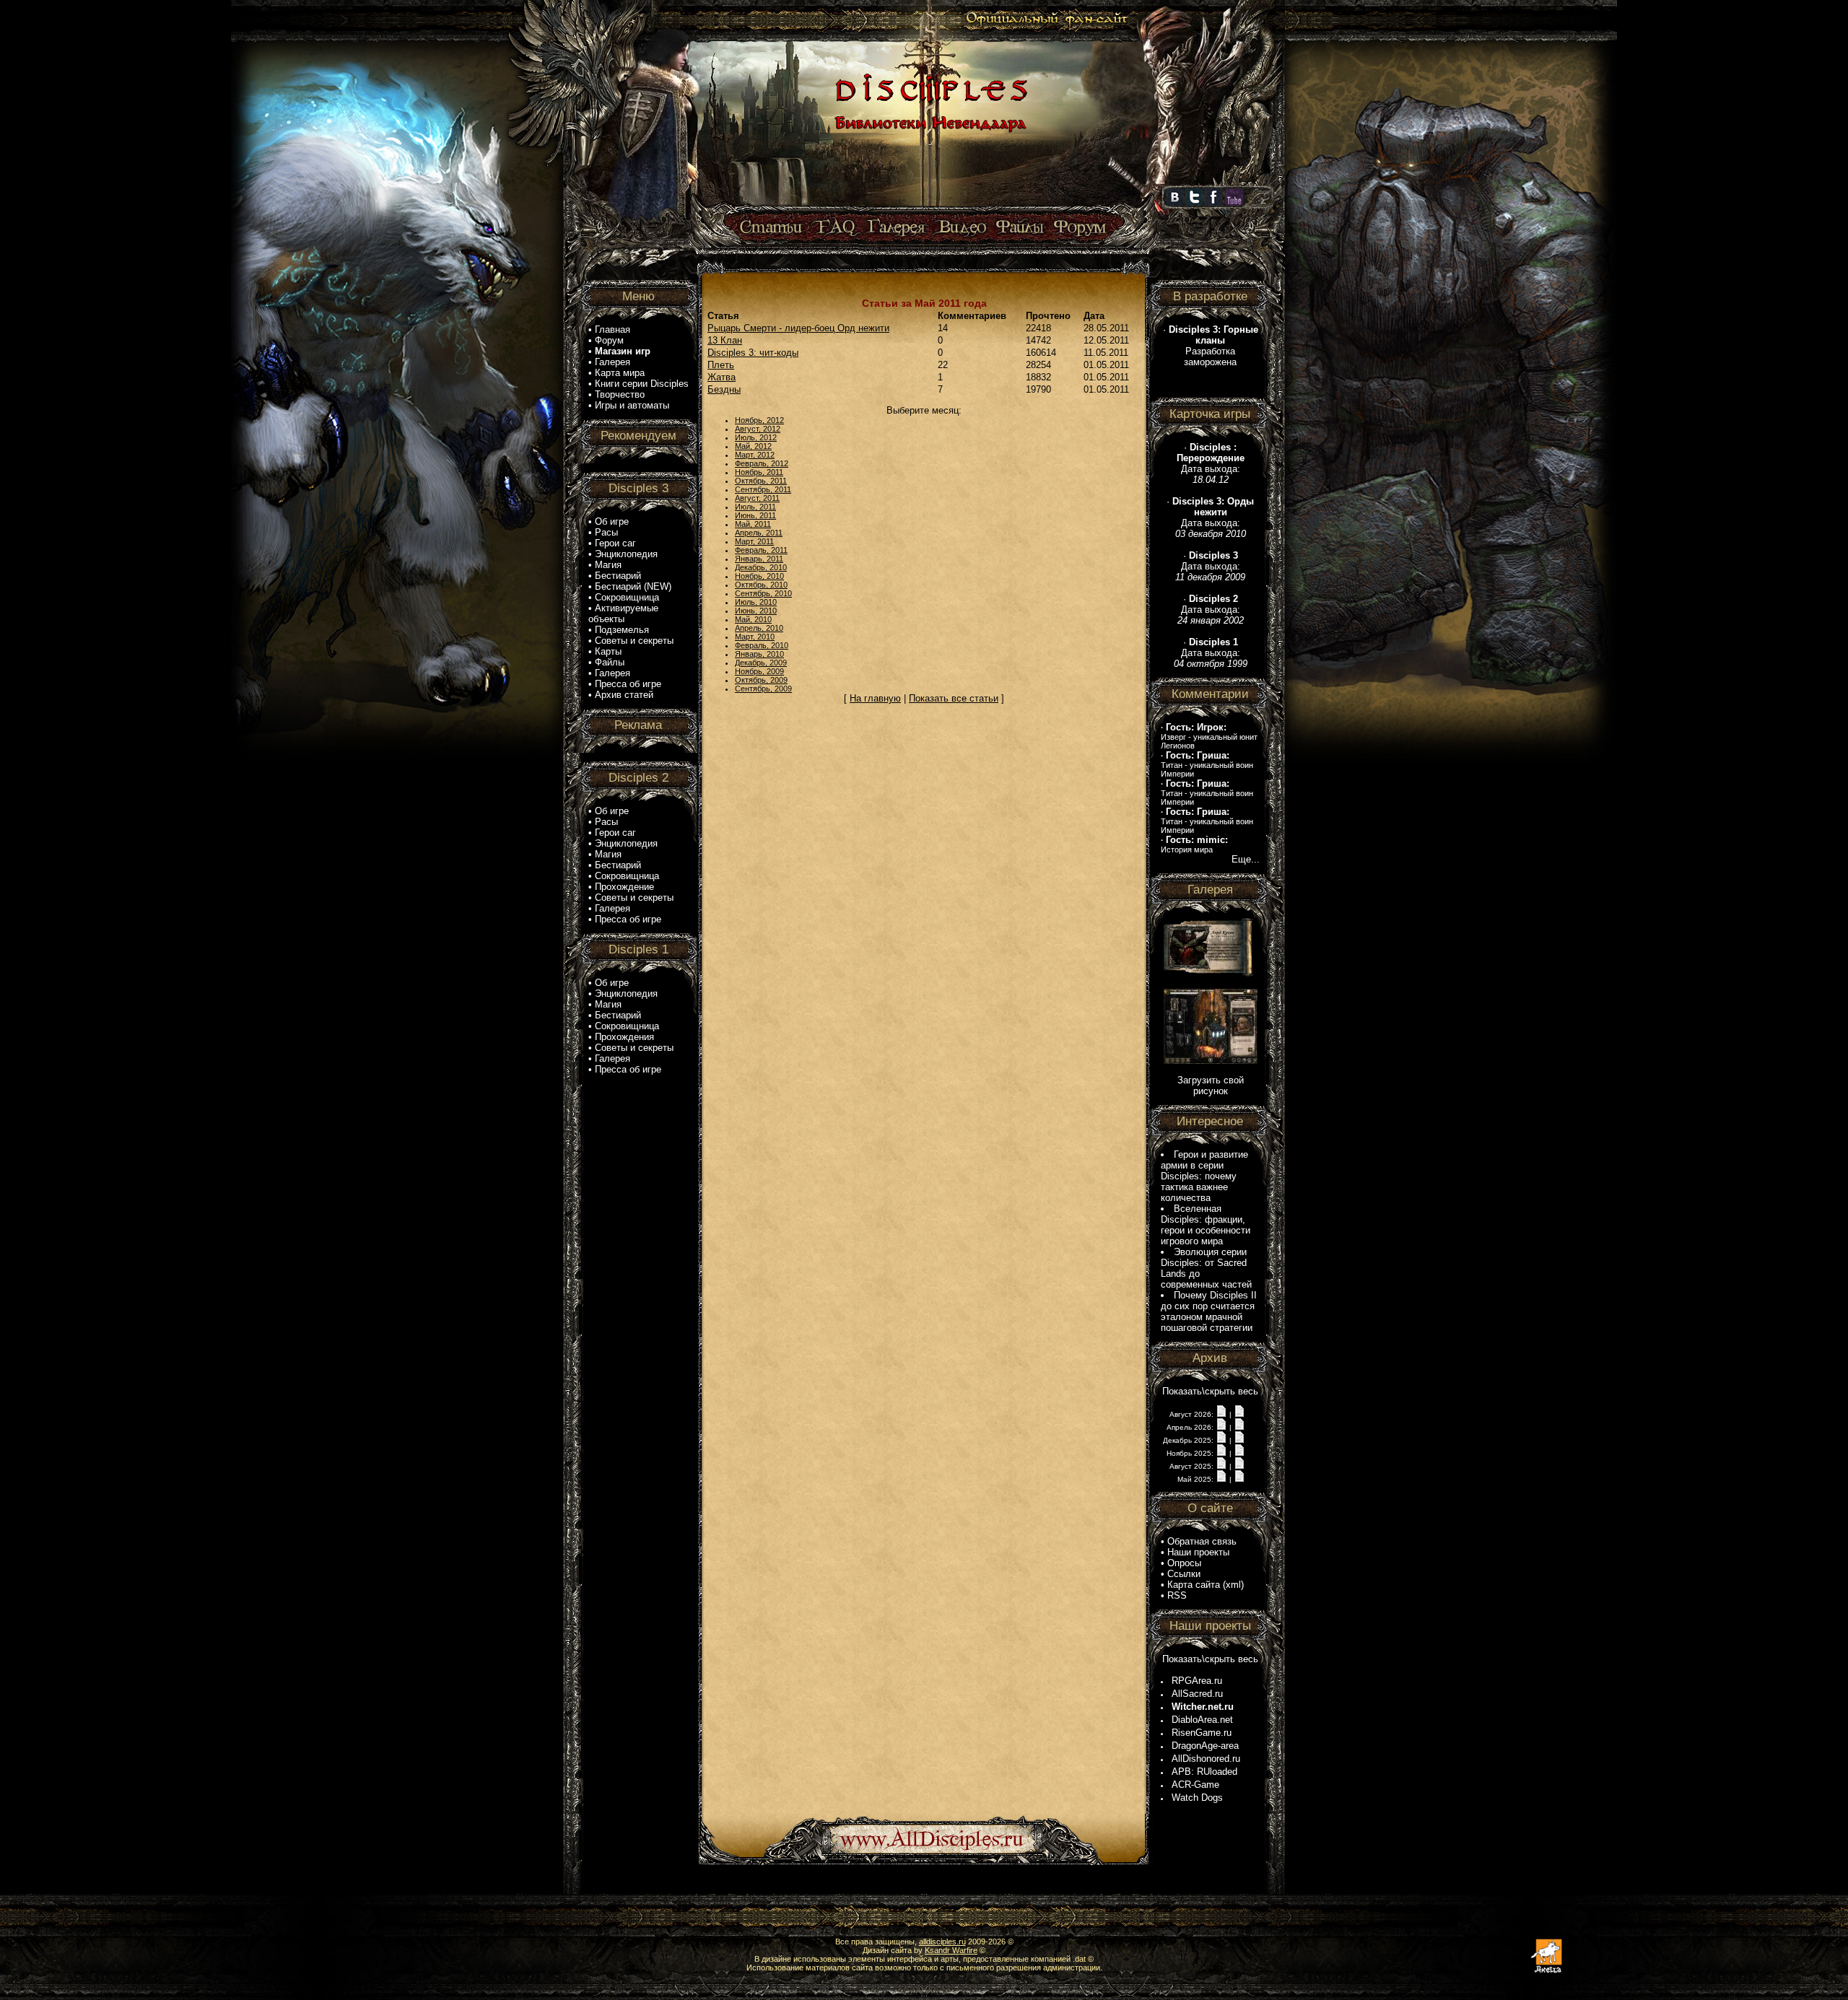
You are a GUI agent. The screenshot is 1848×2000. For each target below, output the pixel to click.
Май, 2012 (753, 446)
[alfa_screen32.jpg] (1211, 1061)
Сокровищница (627, 597)
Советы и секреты (634, 641)
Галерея (613, 362)
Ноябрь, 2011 (759, 472)
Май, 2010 (753, 619)
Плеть (721, 365)
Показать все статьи (954, 698)
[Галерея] (897, 228)
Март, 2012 (755, 455)
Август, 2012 (758, 429)
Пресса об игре (628, 684)
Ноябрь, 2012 (759, 420)
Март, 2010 (755, 637)
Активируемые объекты (623, 613)
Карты (608, 651)
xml (1233, 1585)
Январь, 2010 (759, 654)
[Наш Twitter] (1194, 203)
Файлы (610, 662)
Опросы (1184, 1563)
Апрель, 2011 (759, 533)
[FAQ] (836, 228)
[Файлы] (1020, 228)
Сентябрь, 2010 (763, 593)
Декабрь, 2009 (761, 663)
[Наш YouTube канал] (1234, 203)
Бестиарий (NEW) (633, 586)
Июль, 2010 (756, 602)
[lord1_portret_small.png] (1211, 975)
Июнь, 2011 (755, 515)
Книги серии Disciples (642, 384)
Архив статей (624, 695)
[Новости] (1221, 1414)
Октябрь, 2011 (761, 481)
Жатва (722, 377)
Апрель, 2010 (759, 628)
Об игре (612, 521)
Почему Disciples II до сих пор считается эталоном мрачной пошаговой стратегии (1209, 1311)
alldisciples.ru (942, 1942)
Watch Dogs (1197, 1798)
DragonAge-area (1205, 1746)
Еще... (1246, 859)
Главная (613, 329)
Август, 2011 (757, 498)
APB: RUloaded (1204, 1772)
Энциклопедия (626, 554)
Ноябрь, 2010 (759, 576)
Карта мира (620, 373)
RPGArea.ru (1197, 1681)
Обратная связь (1202, 1541)
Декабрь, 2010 (761, 567)
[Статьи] (772, 228)
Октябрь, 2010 (761, 585)
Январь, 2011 (759, 559)
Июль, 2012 (756, 437)
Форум (609, 340)
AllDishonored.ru (1206, 1759)
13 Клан (725, 340)
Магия (608, 565)
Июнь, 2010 (756, 611)
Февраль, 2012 (762, 463)
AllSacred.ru (1197, 1694)
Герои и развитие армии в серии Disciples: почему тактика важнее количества (1204, 1176)
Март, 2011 (754, 541)
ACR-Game (1195, 1785)
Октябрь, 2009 (761, 680)
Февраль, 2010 (762, 645)
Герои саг (615, 543)
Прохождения (624, 1037)
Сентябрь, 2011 (763, 489)
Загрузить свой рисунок (1211, 1086)
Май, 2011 (753, 524)
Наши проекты (1198, 1552)
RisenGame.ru (1202, 1733)
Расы (606, 532)
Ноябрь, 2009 (759, 671)
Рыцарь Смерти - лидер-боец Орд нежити (798, 328)
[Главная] (929, 207)
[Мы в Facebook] (1213, 203)
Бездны (724, 389)
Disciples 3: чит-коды (753, 353)
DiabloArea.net (1202, 1720)
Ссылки (1184, 1574)
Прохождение (624, 887)
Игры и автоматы (632, 405)
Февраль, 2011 (761, 550)
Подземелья (622, 630)
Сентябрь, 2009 (763, 689)
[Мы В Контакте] (1174, 203)
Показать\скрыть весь (1210, 1391)
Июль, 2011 (755, 507)
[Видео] (960, 228)
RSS (1177, 1595)
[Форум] (1080, 228)
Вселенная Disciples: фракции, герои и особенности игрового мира (1206, 1225)
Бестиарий (618, 576)
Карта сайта (1194, 1585)
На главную (875, 698)
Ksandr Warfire (951, 1950)
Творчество (620, 394)
